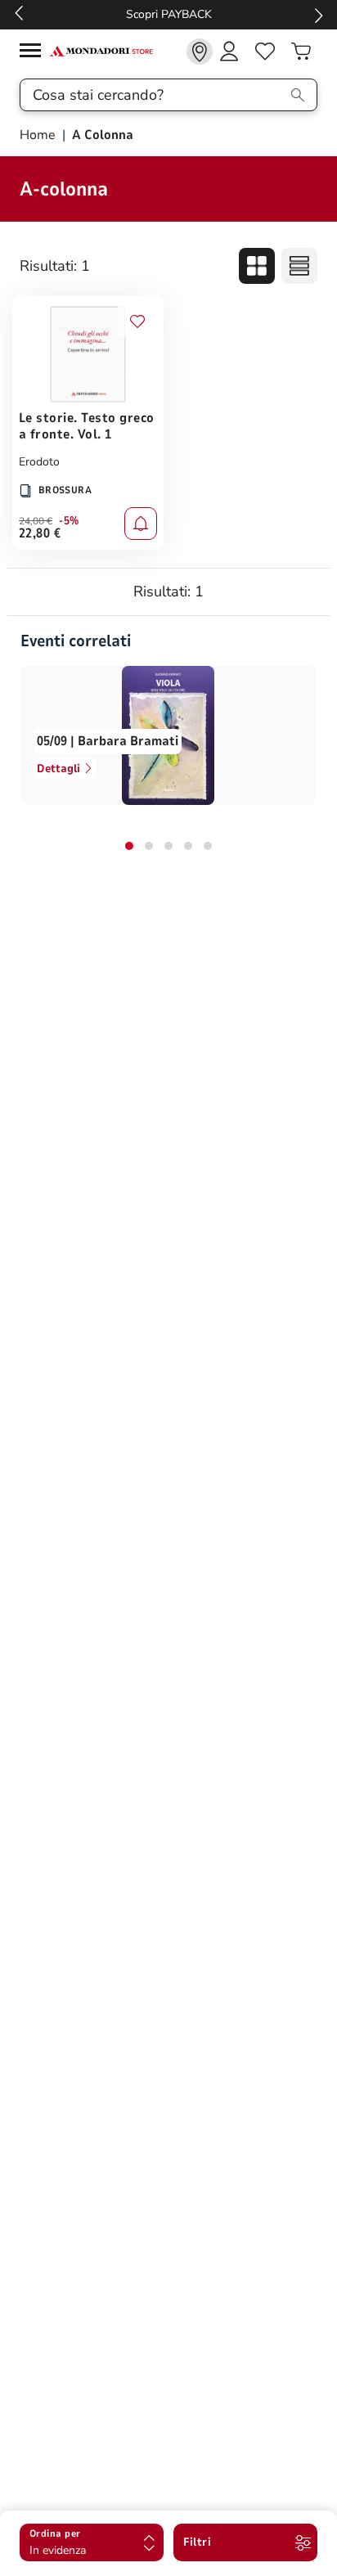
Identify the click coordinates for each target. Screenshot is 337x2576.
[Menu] (34, 53)
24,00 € (36, 521)
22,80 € (40, 533)
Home (39, 135)
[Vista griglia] (257, 266)
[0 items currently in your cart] (301, 52)
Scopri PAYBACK (169, 14)
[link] (200, 52)
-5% (69, 521)
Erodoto (39, 462)
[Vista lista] (299, 266)
